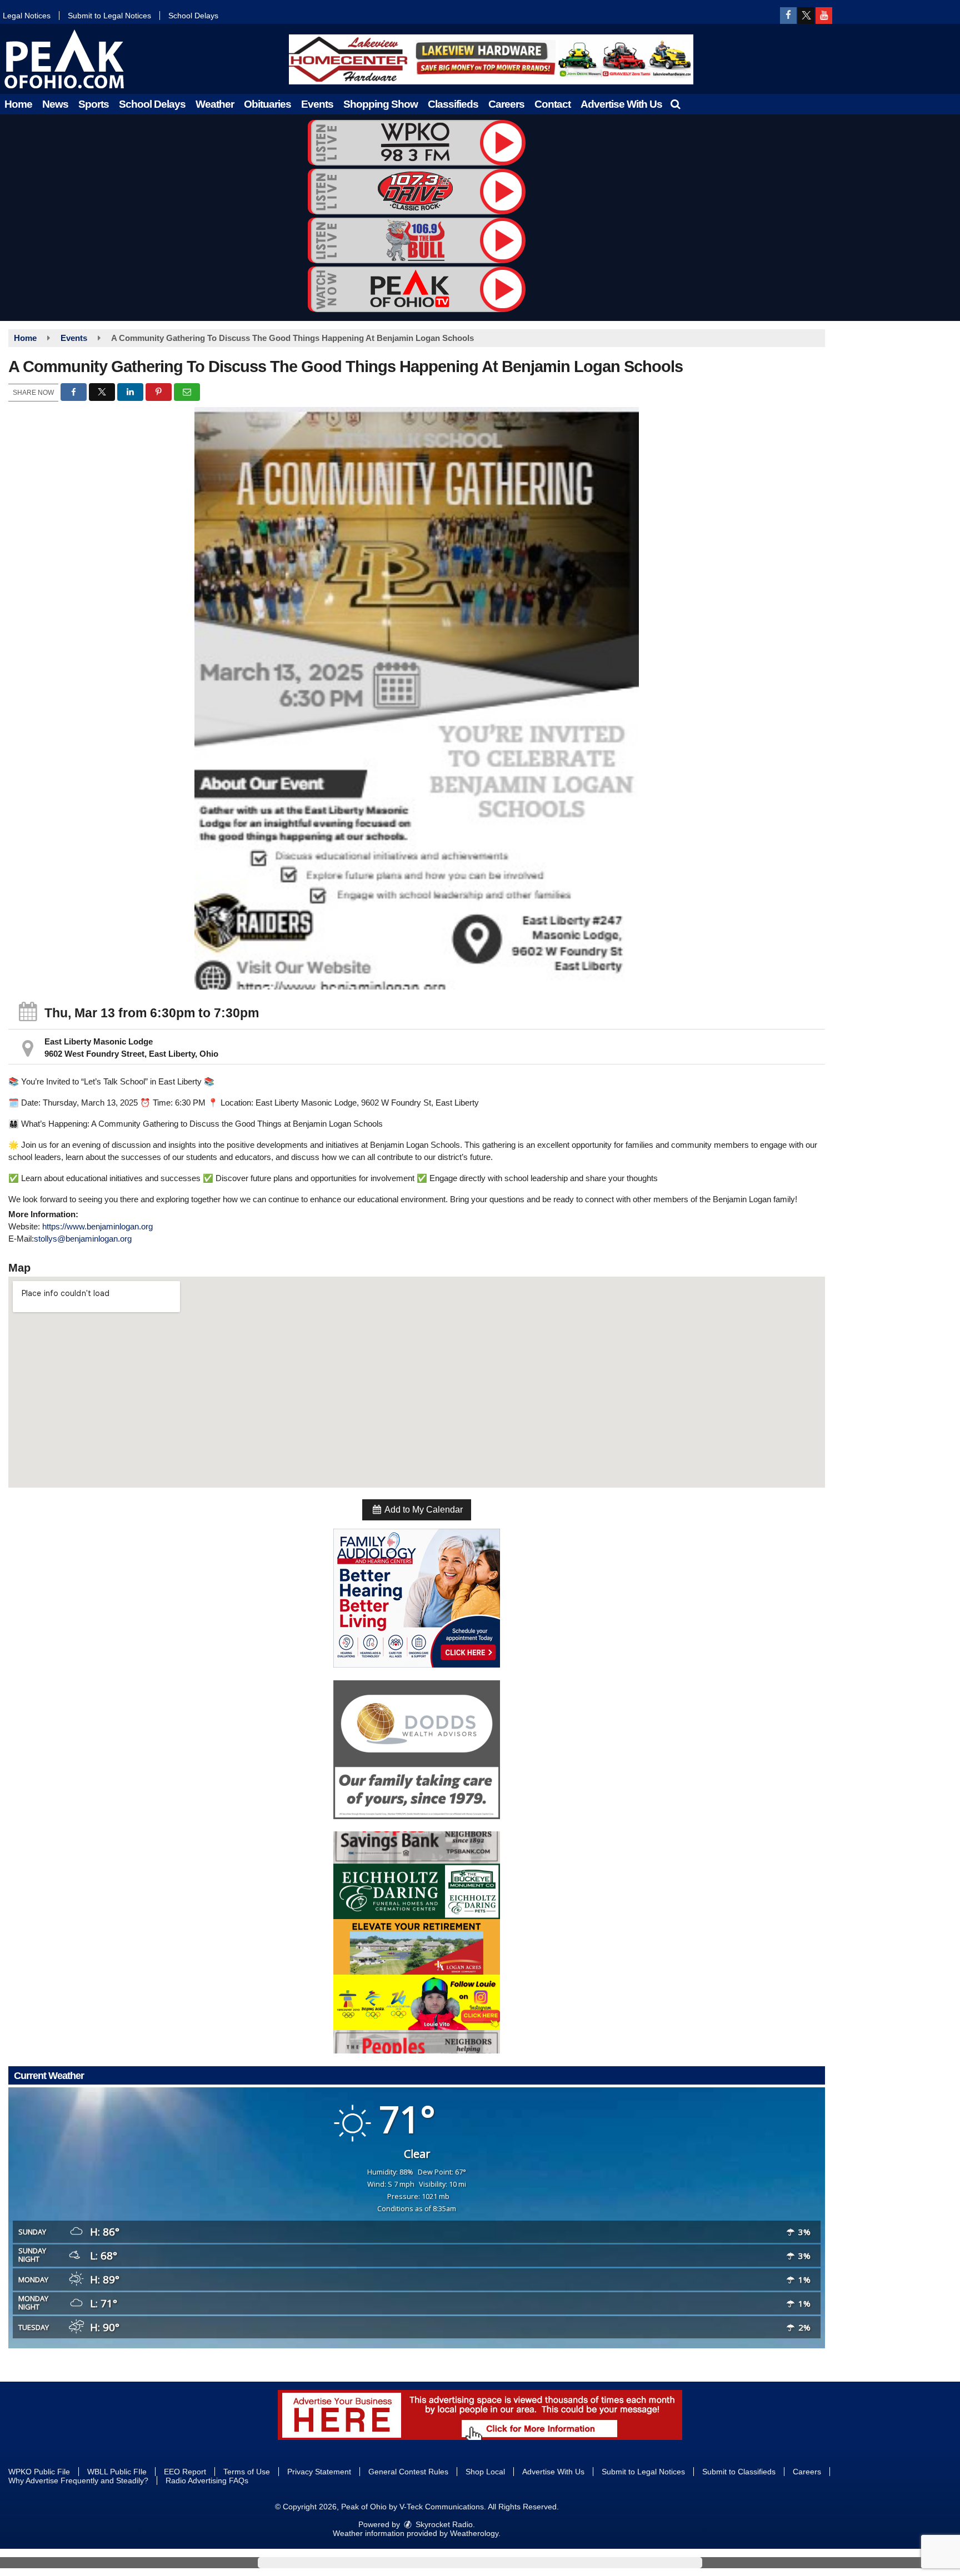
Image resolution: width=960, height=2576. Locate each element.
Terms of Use (247, 2472)
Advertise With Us (621, 104)
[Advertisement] (491, 59)
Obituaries (267, 104)
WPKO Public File (39, 2472)
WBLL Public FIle (117, 2472)
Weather (215, 104)
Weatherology (474, 2533)
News (55, 104)
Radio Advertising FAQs (207, 2480)
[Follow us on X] (806, 16)
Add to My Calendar (423, 1510)
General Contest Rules (408, 2472)
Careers (506, 104)
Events (317, 104)
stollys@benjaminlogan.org (83, 1239)
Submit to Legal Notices (109, 16)
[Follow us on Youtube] (824, 16)
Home (18, 104)
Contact (552, 104)
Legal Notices (27, 16)
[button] (675, 104)
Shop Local (485, 2472)
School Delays (193, 16)
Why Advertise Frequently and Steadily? (78, 2480)
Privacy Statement (319, 2472)
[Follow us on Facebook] (788, 16)
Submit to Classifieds (739, 2472)
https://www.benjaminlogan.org (97, 1226)
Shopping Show (381, 104)
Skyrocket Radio (443, 2524)
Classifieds (453, 104)
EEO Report (185, 2472)
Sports (94, 104)
